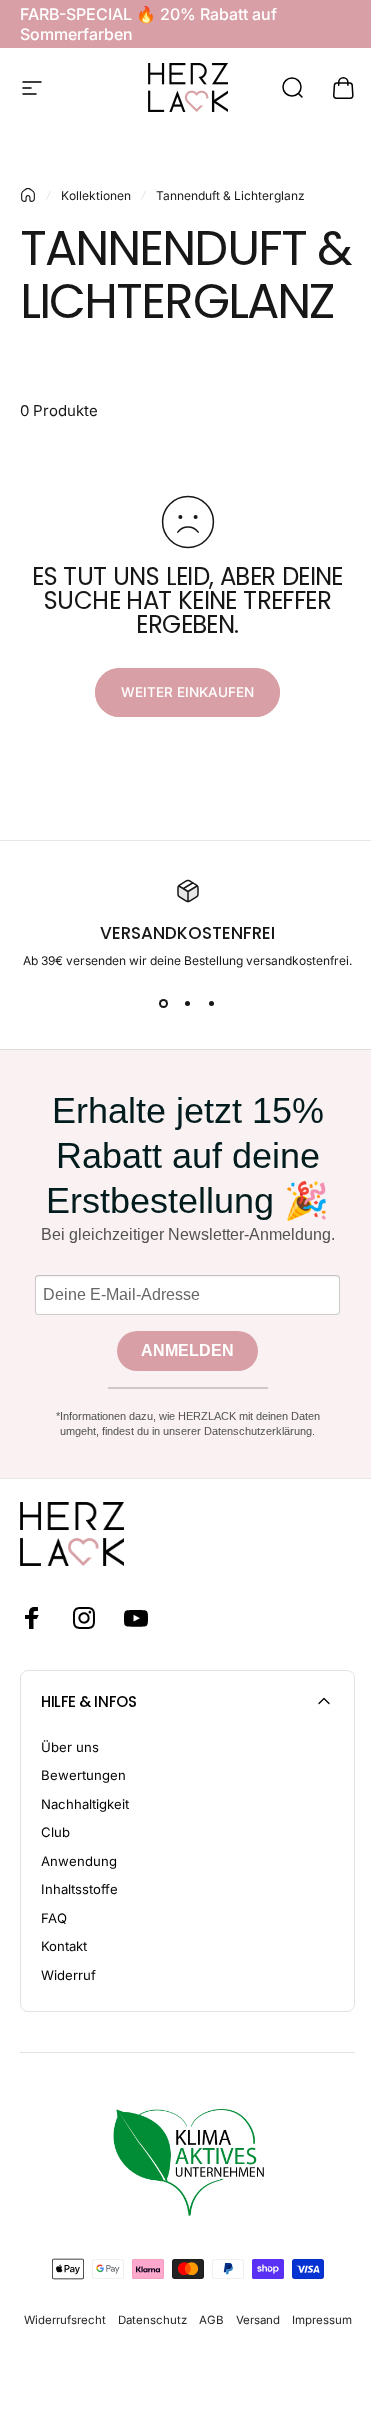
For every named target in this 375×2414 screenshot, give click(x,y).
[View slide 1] (164, 1004)
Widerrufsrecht (65, 2320)
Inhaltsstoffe (79, 1889)
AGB (211, 2320)
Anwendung (79, 1861)
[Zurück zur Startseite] (28, 195)
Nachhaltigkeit (85, 1804)
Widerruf (68, 1975)
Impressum (322, 2320)
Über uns (70, 1747)
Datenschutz (152, 2320)
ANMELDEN (187, 1350)
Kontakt (64, 1946)
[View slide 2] (188, 1004)
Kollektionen (96, 195)
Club (55, 1832)
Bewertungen (83, 1775)
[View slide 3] (212, 1004)
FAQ (54, 1918)
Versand (258, 2320)
